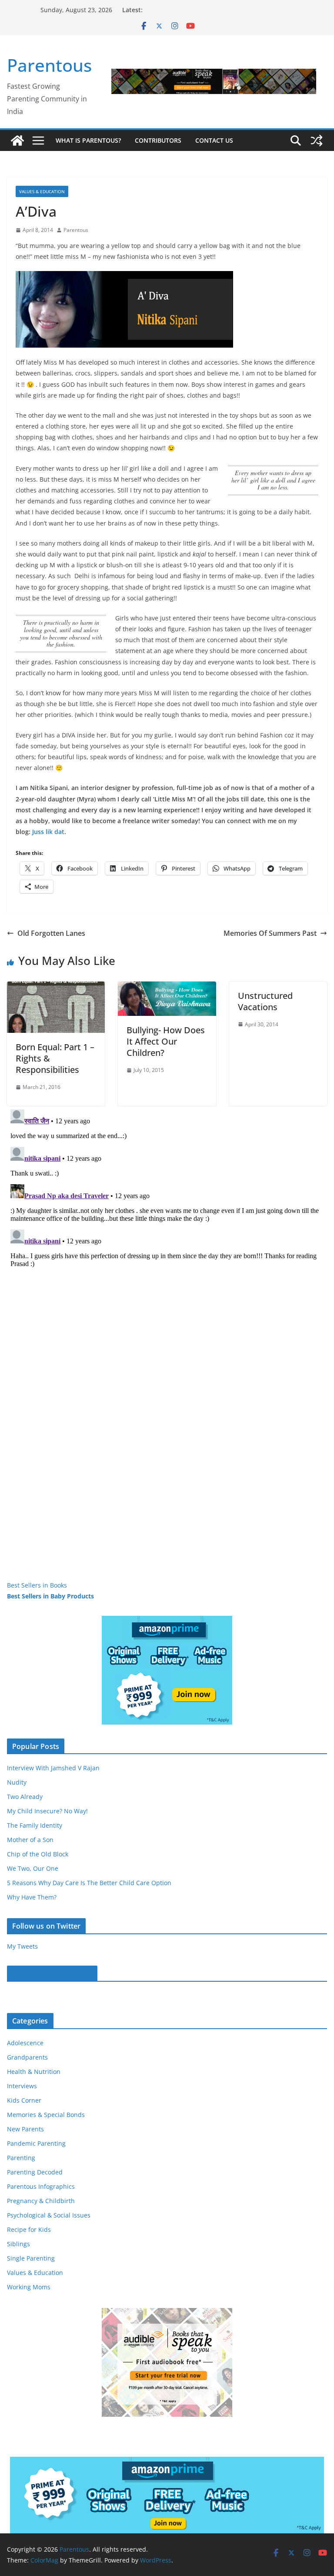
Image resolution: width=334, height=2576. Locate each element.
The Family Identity (35, 1825)
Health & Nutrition (34, 2072)
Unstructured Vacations (265, 1001)
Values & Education (42, 191)
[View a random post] (317, 141)
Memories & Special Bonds (46, 2115)
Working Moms (29, 2287)
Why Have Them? (32, 1897)
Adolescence (25, 2043)
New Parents (25, 2129)
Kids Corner (24, 2100)
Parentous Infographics (41, 2186)
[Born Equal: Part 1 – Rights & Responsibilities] (56, 988)
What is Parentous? (88, 140)
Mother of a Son (30, 1840)
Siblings (18, 2244)
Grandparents (27, 2057)
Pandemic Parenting (36, 2143)
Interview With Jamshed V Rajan (53, 1768)
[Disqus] (167, 1215)
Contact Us (214, 140)
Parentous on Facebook (52, 1973)
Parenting (21, 2158)
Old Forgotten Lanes (51, 933)
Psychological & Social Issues (49, 2215)
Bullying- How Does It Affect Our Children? (166, 1041)
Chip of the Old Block (38, 1854)
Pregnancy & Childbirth (41, 2201)
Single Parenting (31, 2258)
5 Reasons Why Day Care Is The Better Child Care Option (89, 1883)
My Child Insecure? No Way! (47, 1811)
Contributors (158, 140)
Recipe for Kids (29, 2229)
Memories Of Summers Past (270, 933)
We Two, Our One (33, 1868)
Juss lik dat (48, 832)
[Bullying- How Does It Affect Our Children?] (167, 988)
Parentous (49, 65)
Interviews (22, 2086)
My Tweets (22, 1946)
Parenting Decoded (35, 2172)
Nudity (17, 1782)
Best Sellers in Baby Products (50, 1596)
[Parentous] (17, 141)
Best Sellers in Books (37, 1585)
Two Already (25, 1797)
